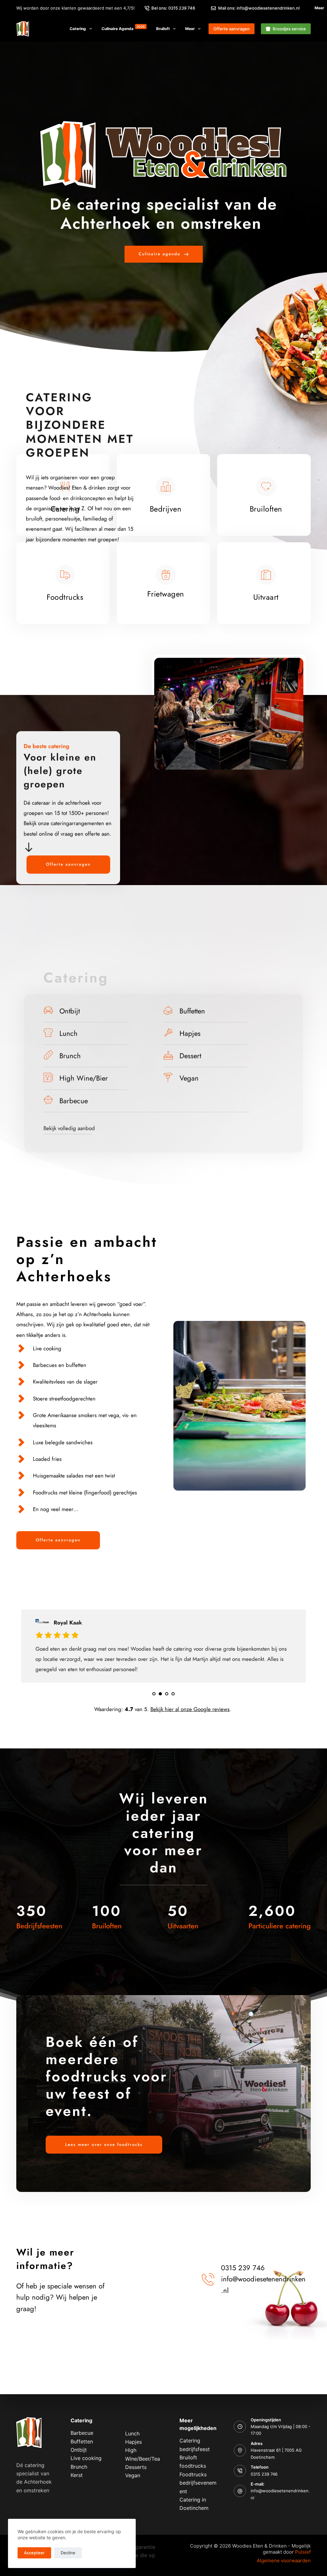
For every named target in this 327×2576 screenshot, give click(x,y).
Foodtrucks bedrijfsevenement (198, 2483)
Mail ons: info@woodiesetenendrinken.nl (259, 8)
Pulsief (303, 2552)
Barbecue (74, 1100)
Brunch (70, 1056)
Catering (78, 29)
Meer (190, 29)
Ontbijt (70, 1011)
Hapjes (190, 1033)
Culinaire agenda (123, 28)
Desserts (136, 2467)
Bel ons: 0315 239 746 (173, 8)
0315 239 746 (264, 2474)
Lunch (68, 1033)
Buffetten (192, 1011)
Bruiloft (163, 29)
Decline (68, 2553)
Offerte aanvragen (232, 29)
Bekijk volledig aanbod (69, 1128)
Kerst (77, 2475)
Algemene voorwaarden (284, 2561)
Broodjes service (289, 29)
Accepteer (34, 2553)
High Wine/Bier (84, 1078)
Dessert (190, 1056)
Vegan (189, 1078)
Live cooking (86, 2458)
